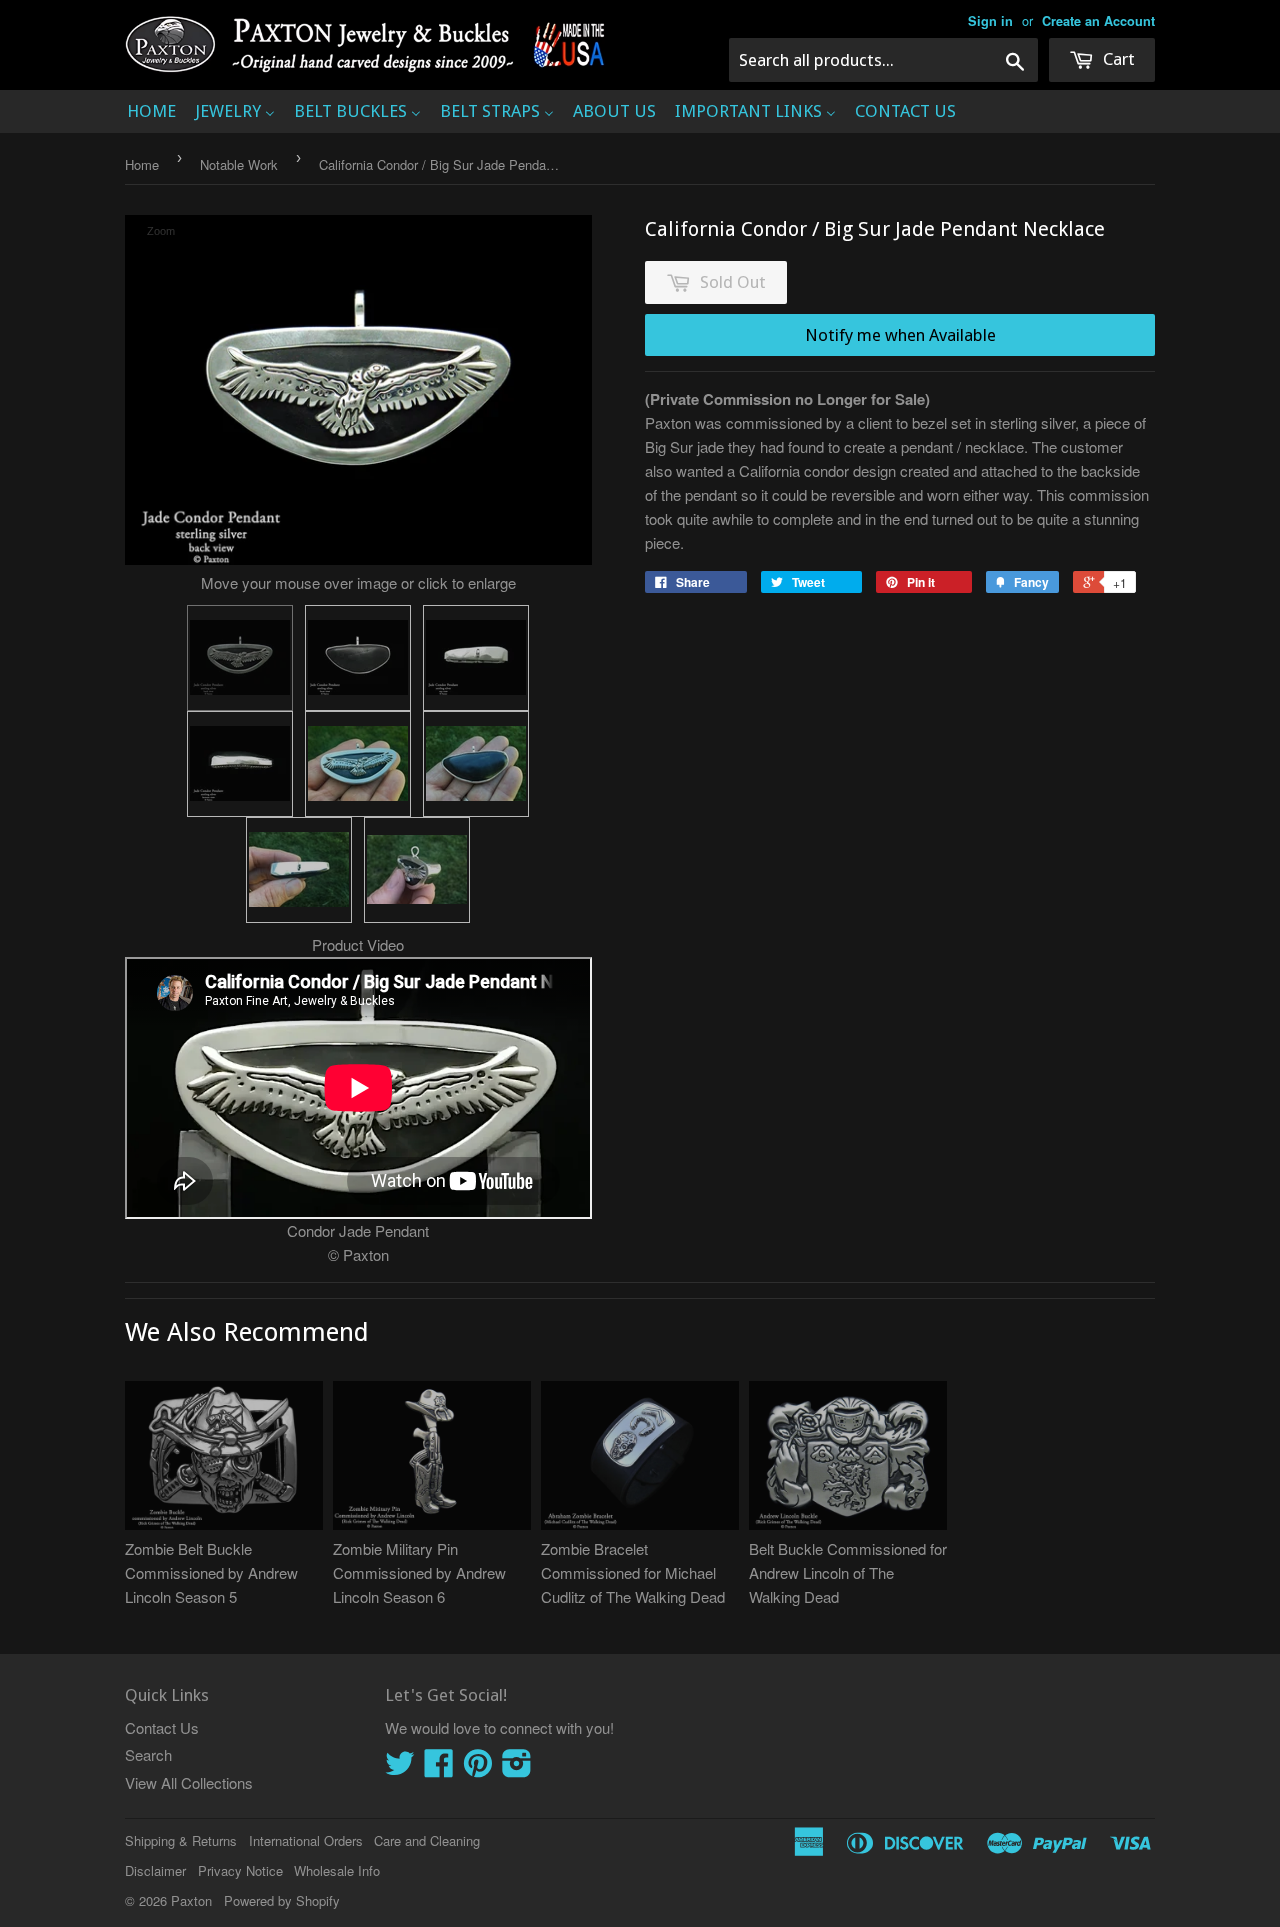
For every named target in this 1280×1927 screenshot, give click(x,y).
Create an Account (1098, 21)
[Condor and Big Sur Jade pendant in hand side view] (417, 870)
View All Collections (189, 1782)
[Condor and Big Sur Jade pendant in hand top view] (299, 870)
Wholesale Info (337, 1870)
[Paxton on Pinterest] (478, 1768)
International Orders (306, 1840)
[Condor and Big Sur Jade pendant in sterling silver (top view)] (476, 658)
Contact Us (162, 1727)
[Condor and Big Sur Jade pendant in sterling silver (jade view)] (358, 658)
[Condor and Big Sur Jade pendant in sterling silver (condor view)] (240, 658)
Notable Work (239, 164)
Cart (1117, 59)
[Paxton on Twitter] (400, 1768)
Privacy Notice (240, 1870)
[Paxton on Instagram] (517, 1768)
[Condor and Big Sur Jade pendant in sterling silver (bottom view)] (240, 764)
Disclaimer (155, 1870)
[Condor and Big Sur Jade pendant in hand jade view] (476, 764)
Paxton (191, 1900)
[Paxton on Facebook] (439, 1768)
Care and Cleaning (427, 1840)
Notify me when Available (900, 335)
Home (142, 164)
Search (148, 1754)
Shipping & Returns (181, 1840)
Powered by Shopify (282, 1900)
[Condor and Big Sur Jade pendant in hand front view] (358, 764)
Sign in (990, 21)
